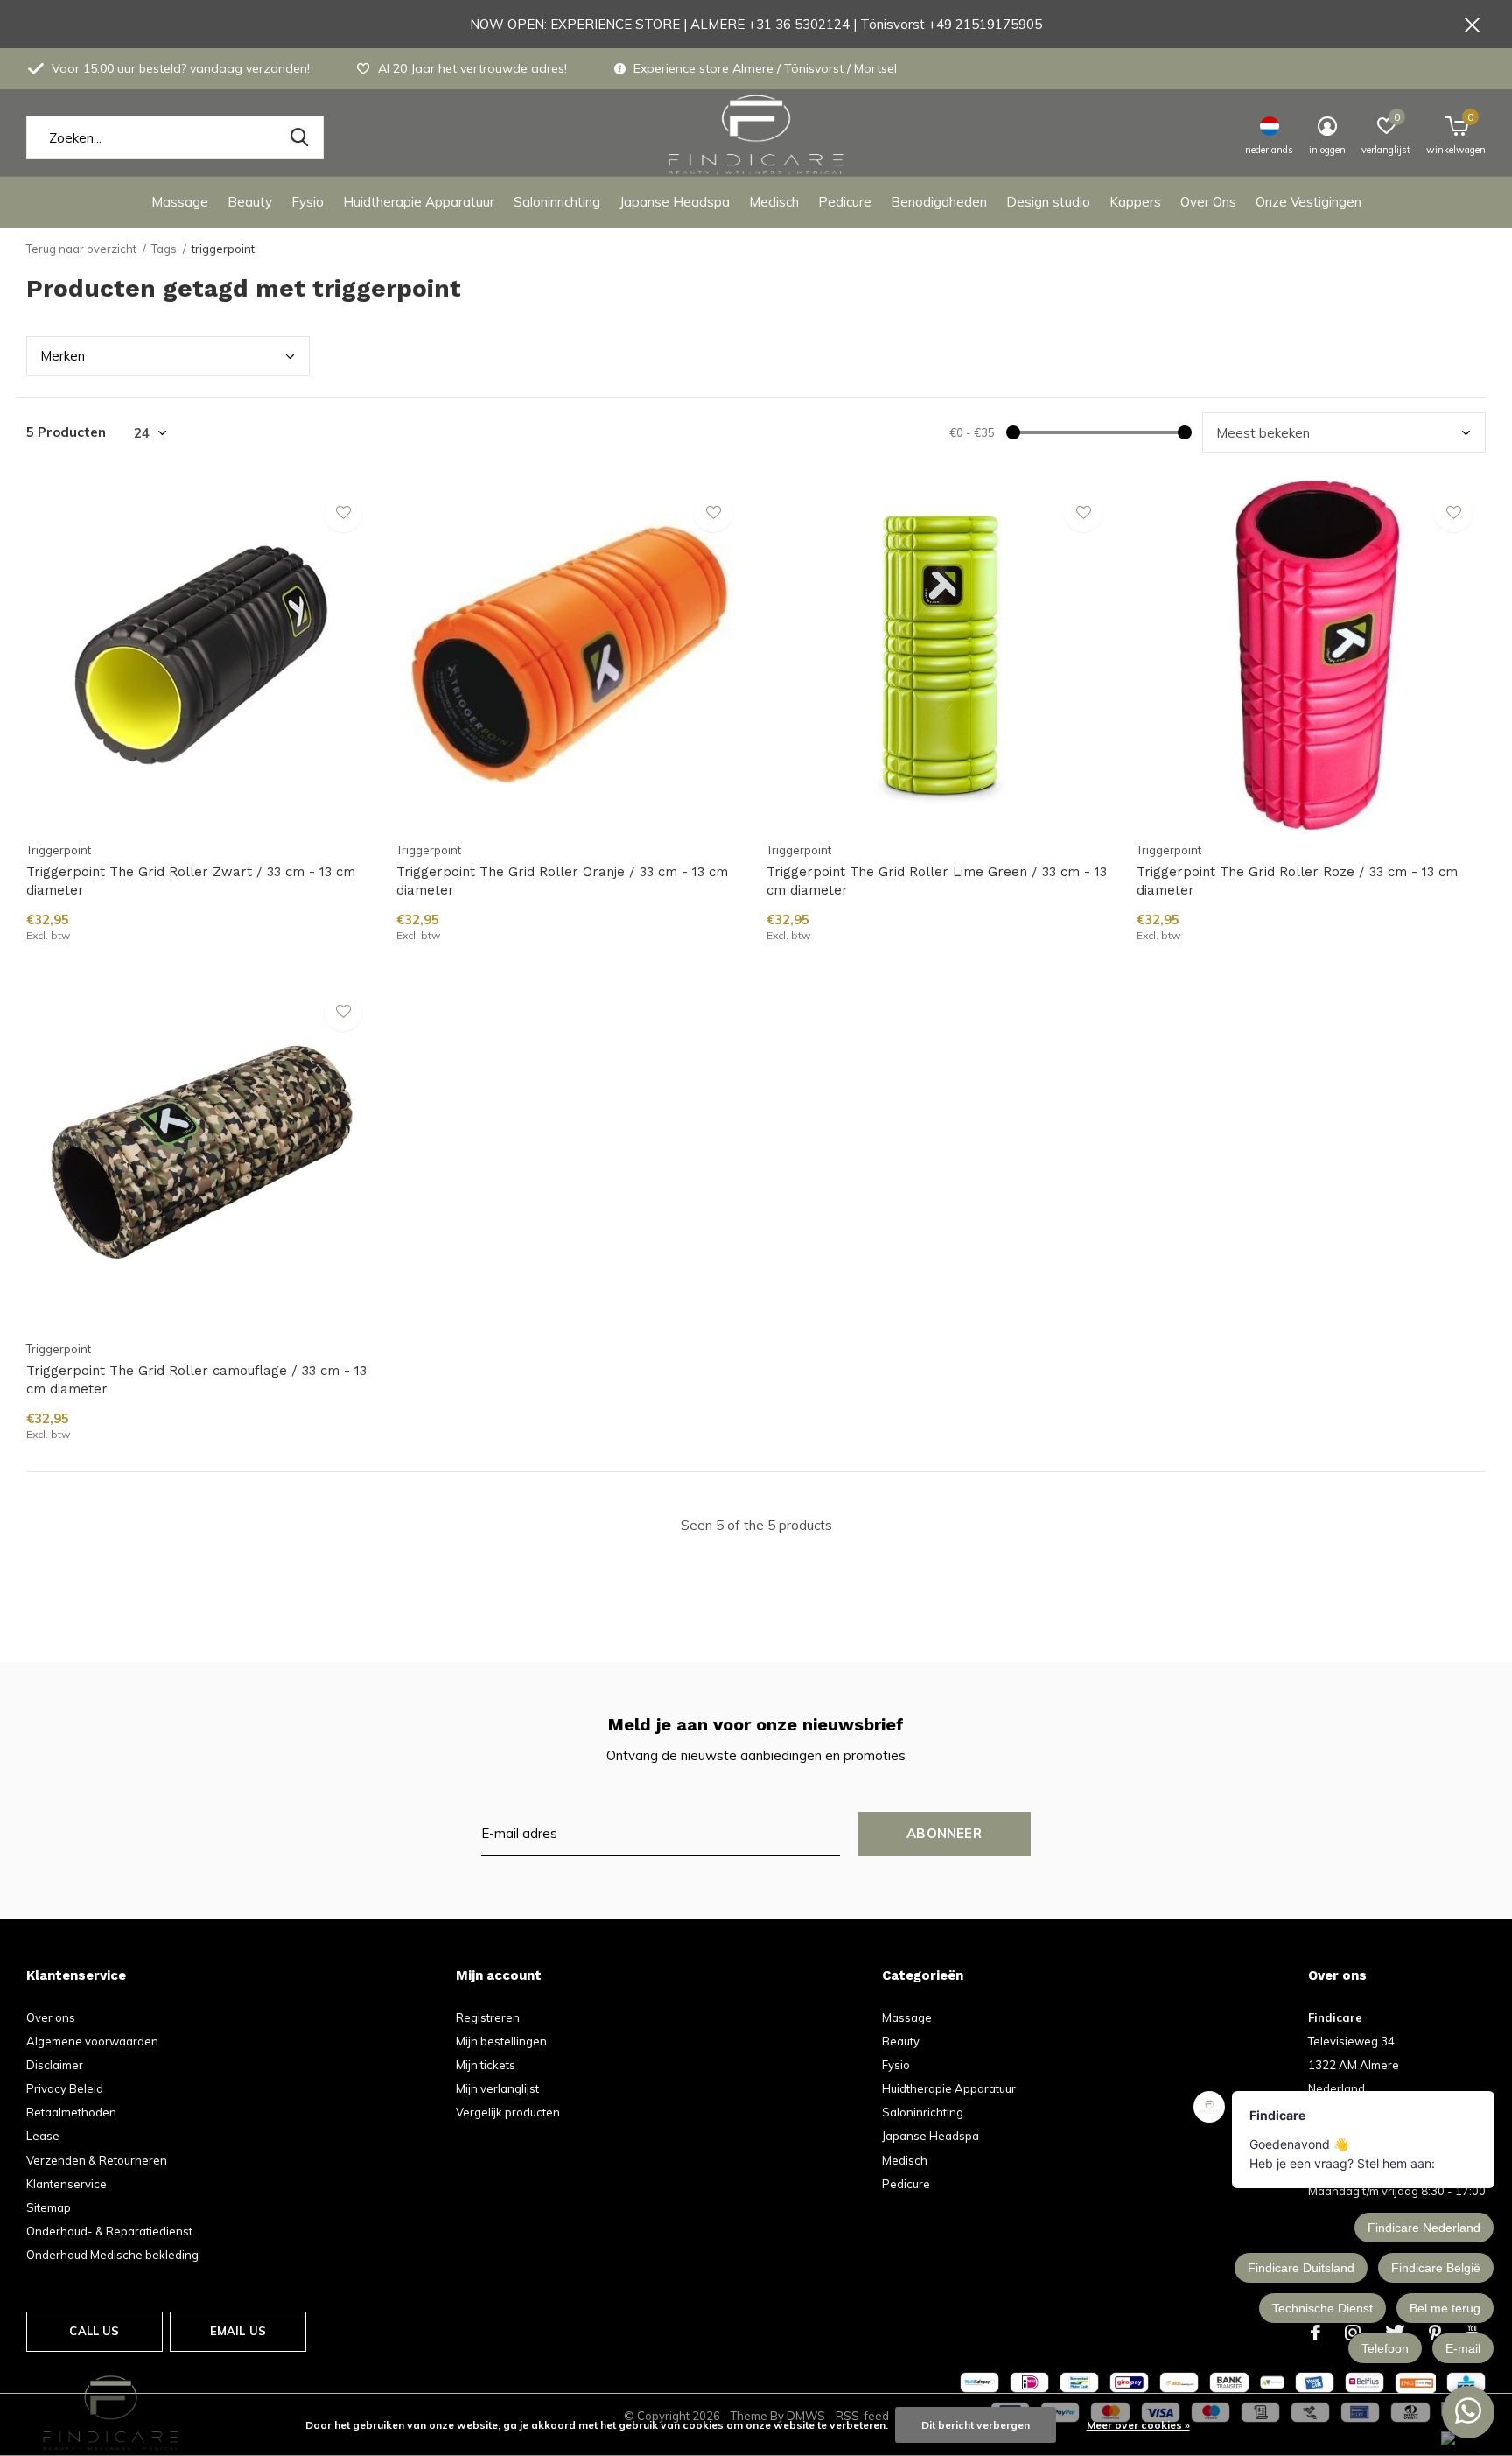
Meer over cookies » (1138, 2425)
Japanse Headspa (675, 202)
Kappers (1135, 202)
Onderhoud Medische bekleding (112, 2255)
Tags (164, 249)
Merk (63, 356)
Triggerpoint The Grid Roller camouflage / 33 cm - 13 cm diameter (196, 1380)
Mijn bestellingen (501, 2041)
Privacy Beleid (65, 2088)
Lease (43, 2136)
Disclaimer (55, 2065)
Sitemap (49, 2207)
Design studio (1048, 202)
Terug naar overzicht (81, 249)
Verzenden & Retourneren (97, 2160)
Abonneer (944, 1833)
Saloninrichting (557, 202)
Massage (180, 202)
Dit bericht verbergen (976, 2425)
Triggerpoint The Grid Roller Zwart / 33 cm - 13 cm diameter (191, 881)
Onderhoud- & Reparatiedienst (109, 2231)
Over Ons (1208, 202)
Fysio (308, 202)
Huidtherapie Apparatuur (419, 202)
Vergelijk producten (508, 2112)
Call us (94, 2331)
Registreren (488, 2017)
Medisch (774, 202)
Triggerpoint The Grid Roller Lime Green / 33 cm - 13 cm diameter (937, 881)
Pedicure (845, 202)
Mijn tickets (486, 2065)
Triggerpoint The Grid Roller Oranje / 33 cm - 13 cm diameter (562, 881)
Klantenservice (66, 2184)
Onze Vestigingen (1309, 202)
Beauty (250, 202)
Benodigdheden (939, 202)
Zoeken (299, 137)
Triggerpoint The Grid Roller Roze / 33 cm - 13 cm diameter (1297, 881)
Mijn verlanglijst (497, 2088)
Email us (238, 2331)
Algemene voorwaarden (92, 2041)
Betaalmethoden (71, 2112)
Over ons (51, 2017)
